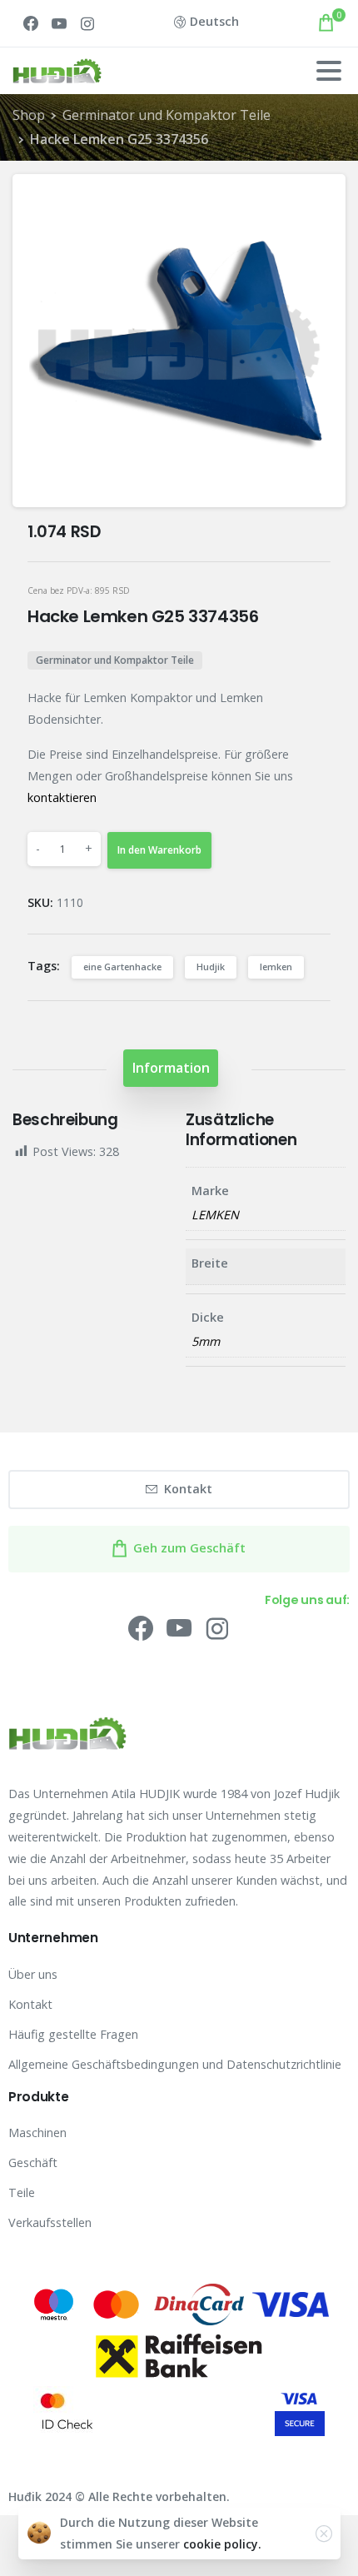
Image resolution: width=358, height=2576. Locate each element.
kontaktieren (62, 797)
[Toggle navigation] (329, 71)
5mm (206, 1341)
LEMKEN (215, 1215)
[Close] (324, 2534)
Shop (29, 115)
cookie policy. (222, 2544)
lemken (276, 967)
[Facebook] (31, 23)
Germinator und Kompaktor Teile (167, 115)
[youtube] (59, 23)
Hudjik (211, 967)
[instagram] (87, 23)
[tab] (171, 1068)
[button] (319, 202)
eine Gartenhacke (122, 967)
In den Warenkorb (159, 850)
